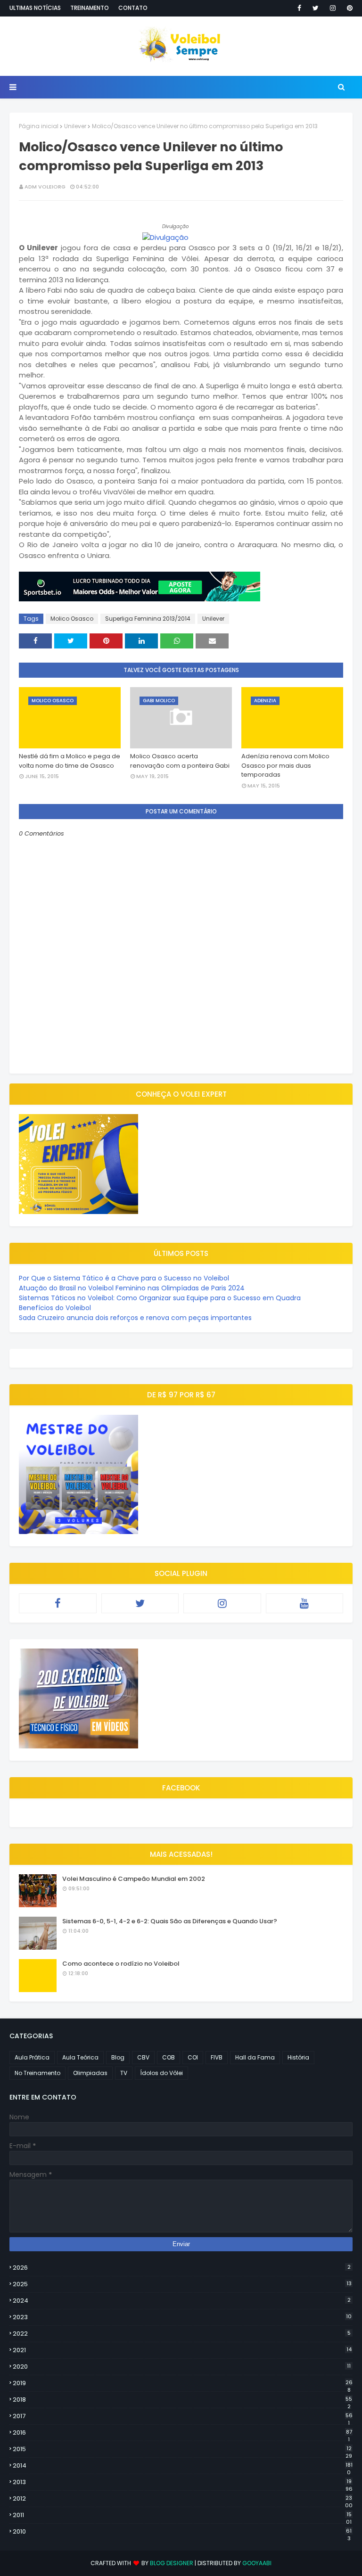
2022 (182, 2334)
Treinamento (90, 8)
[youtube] (305, 1603)
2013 (183, 2482)
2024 (182, 2301)
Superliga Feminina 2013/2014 (148, 619)
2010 (182, 2532)
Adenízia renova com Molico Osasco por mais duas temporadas (285, 765)
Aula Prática (32, 2057)
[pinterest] (348, 8)
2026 (182, 2268)
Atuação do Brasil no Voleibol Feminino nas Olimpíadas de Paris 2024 (132, 1288)
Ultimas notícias (35, 8)
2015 (182, 2449)
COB (169, 2057)
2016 (182, 2433)
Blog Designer (172, 2563)
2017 (183, 2416)
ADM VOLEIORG (45, 187)
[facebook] (299, 8)
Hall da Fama (255, 2057)
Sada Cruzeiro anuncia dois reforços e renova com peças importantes (135, 1318)
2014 (183, 2466)
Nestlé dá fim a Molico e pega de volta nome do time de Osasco (70, 761)
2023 (182, 2317)
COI (193, 2057)
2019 (183, 2383)
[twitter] (316, 8)
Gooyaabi (257, 2563)
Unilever (75, 126)
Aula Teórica (80, 2057)
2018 (182, 2400)
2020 (182, 2367)
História (298, 2057)
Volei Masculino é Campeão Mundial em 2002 (134, 1879)
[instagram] (333, 8)
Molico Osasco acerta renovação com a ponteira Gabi (180, 761)
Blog (118, 2057)
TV (124, 2073)
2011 (182, 2515)
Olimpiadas (90, 2073)
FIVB (217, 2057)
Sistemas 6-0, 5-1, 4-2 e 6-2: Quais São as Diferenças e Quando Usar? (170, 1921)
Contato (133, 8)
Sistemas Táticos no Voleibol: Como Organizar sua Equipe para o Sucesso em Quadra (160, 1298)
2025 (182, 2284)
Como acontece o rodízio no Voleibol (121, 1964)
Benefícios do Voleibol (55, 1308)
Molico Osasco (72, 619)
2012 (183, 2499)
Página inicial (39, 126)
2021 (182, 2350)
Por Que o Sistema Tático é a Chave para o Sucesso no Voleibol (124, 1278)
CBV (143, 2057)
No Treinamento (37, 2073)
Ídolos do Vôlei (161, 2073)
